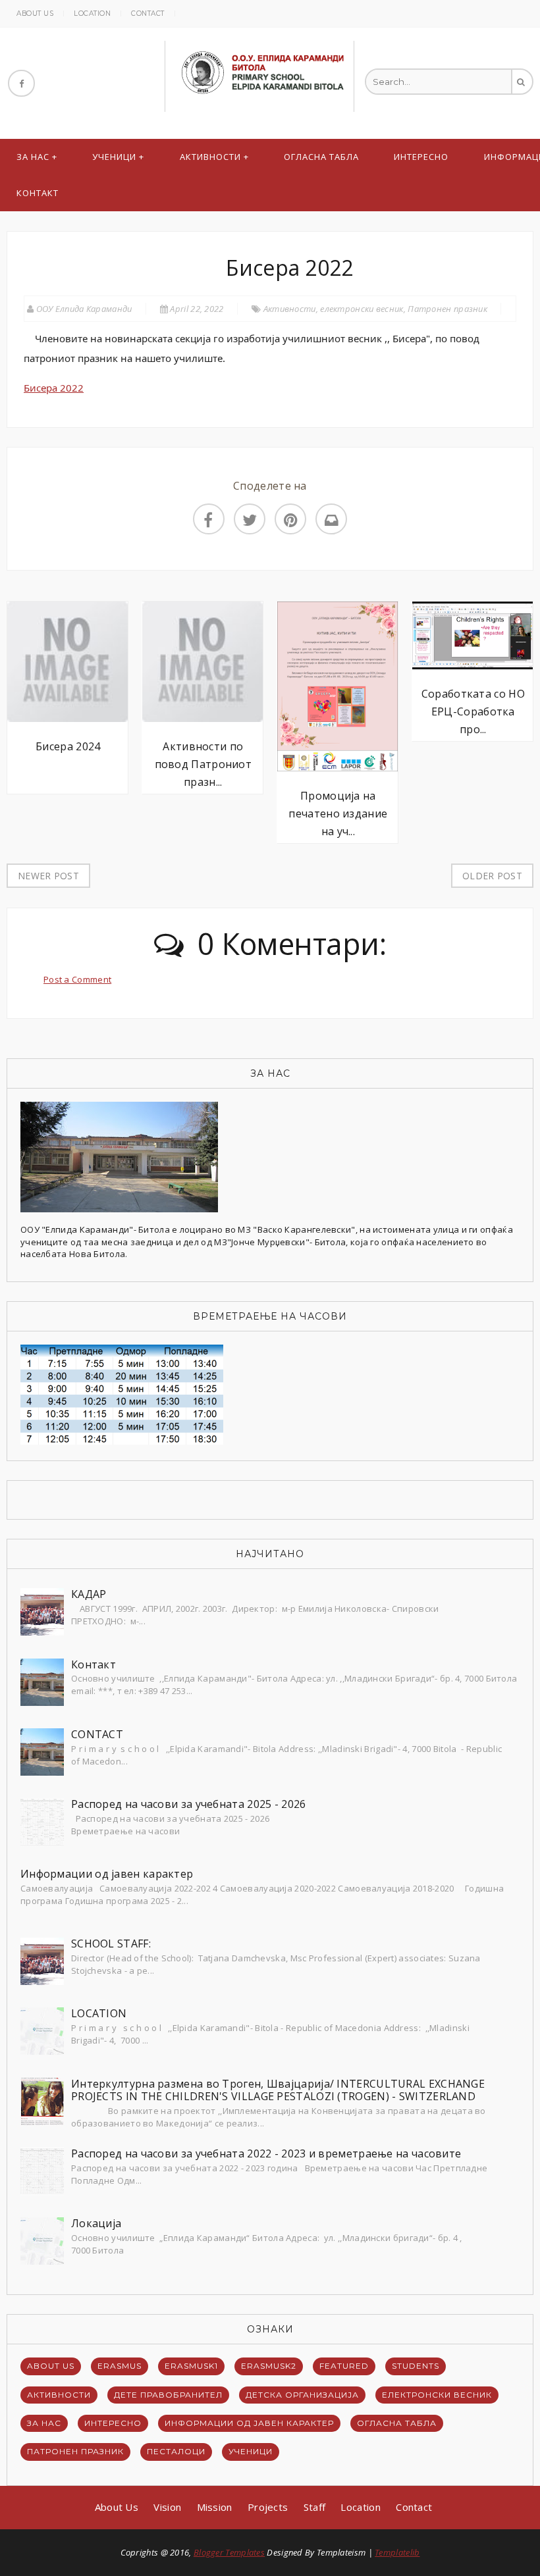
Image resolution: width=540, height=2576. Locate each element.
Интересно (421, 157)
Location (92, 13)
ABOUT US (51, 2366)
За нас (33, 157)
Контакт (38, 193)
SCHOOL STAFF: (111, 1944)
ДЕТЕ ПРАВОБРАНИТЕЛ (168, 2395)
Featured (344, 2366)
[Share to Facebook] (209, 519)
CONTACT (97, 1734)
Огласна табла (321, 157)
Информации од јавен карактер (107, 1874)
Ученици (114, 157)
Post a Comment (77, 979)
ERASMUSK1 (191, 2366)
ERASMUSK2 (269, 2366)
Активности (210, 157)
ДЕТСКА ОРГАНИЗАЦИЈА (302, 2395)
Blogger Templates (229, 2552)
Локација (96, 2223)
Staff (315, 2507)
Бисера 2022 (54, 388)
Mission (215, 2507)
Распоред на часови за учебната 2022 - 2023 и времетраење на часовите (266, 2153)
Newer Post (48, 876)
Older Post (492, 876)
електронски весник (362, 309)
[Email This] (331, 519)
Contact (148, 13)
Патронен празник (447, 309)
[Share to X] (250, 519)
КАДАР (89, 1594)
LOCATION (99, 2013)
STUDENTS (416, 2366)
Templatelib (397, 2552)
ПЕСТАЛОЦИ (176, 2451)
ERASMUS (120, 2366)
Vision (167, 2507)
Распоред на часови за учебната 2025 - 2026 (189, 1804)
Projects (268, 2507)
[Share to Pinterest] (290, 519)
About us (35, 13)
